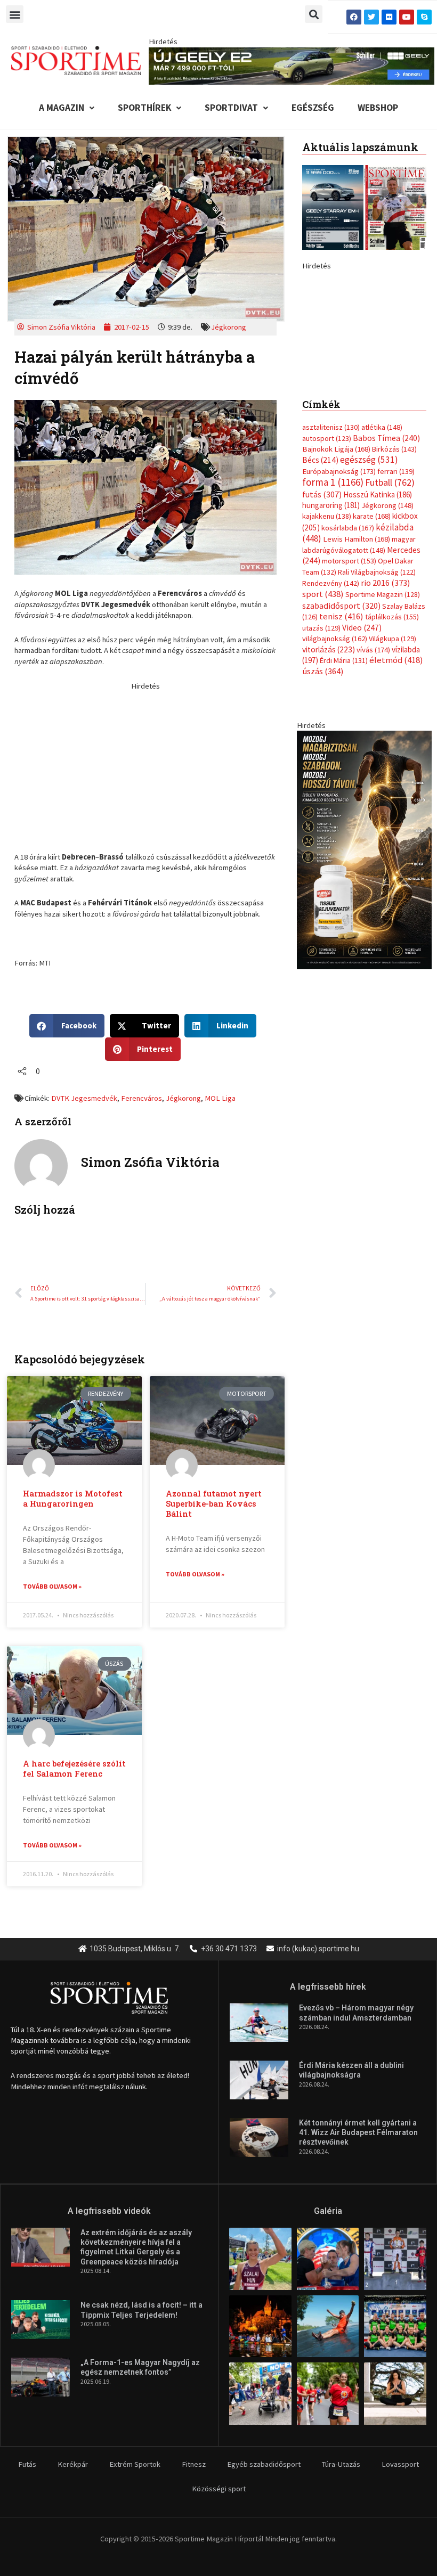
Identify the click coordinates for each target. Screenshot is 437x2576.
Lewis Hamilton (357, 678)
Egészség (313, 108)
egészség (369, 599)
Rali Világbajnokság (377, 711)
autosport (327, 577)
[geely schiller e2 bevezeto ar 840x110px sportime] (291, 65)
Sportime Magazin (383, 734)
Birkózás (394, 588)
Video (362, 767)
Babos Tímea (386, 577)
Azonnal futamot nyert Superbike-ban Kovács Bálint (214, 1504)
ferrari (396, 610)
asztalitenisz (331, 567)
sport (323, 733)
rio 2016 (385, 722)
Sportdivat (231, 108)
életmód (396, 799)
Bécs (320, 599)
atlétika (382, 567)
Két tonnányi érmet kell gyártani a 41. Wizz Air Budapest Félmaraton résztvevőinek (358, 2132)
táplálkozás (392, 756)
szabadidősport (341, 745)
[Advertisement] (145, 766)
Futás (27, 2464)
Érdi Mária (344, 799)
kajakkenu (327, 656)
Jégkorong (229, 327)
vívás (373, 788)
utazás (321, 767)
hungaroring (331, 644)
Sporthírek (144, 108)
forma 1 (333, 621)
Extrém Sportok (135, 2464)
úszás (323, 811)
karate (372, 656)
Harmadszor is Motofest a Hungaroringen (73, 1499)
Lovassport (400, 2464)
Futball (390, 622)
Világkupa (393, 778)
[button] (15, 14)
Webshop (378, 108)
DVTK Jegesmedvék (84, 1098)
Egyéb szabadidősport (264, 2464)
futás (322, 633)
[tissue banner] (364, 988)
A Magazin (62, 108)
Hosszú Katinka (378, 633)
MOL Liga (220, 1098)
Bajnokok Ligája (336, 588)
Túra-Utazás (341, 2464)
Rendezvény (331, 722)
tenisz (341, 756)
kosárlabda (348, 667)
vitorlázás (329, 788)
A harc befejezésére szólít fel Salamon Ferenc (74, 1769)
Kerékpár (73, 2464)
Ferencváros (141, 1098)
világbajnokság (335, 778)
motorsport (349, 700)
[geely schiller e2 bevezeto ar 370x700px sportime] (364, 388)
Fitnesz (194, 2464)
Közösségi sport (219, 2489)
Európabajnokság (339, 610)
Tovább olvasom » (52, 1586)
